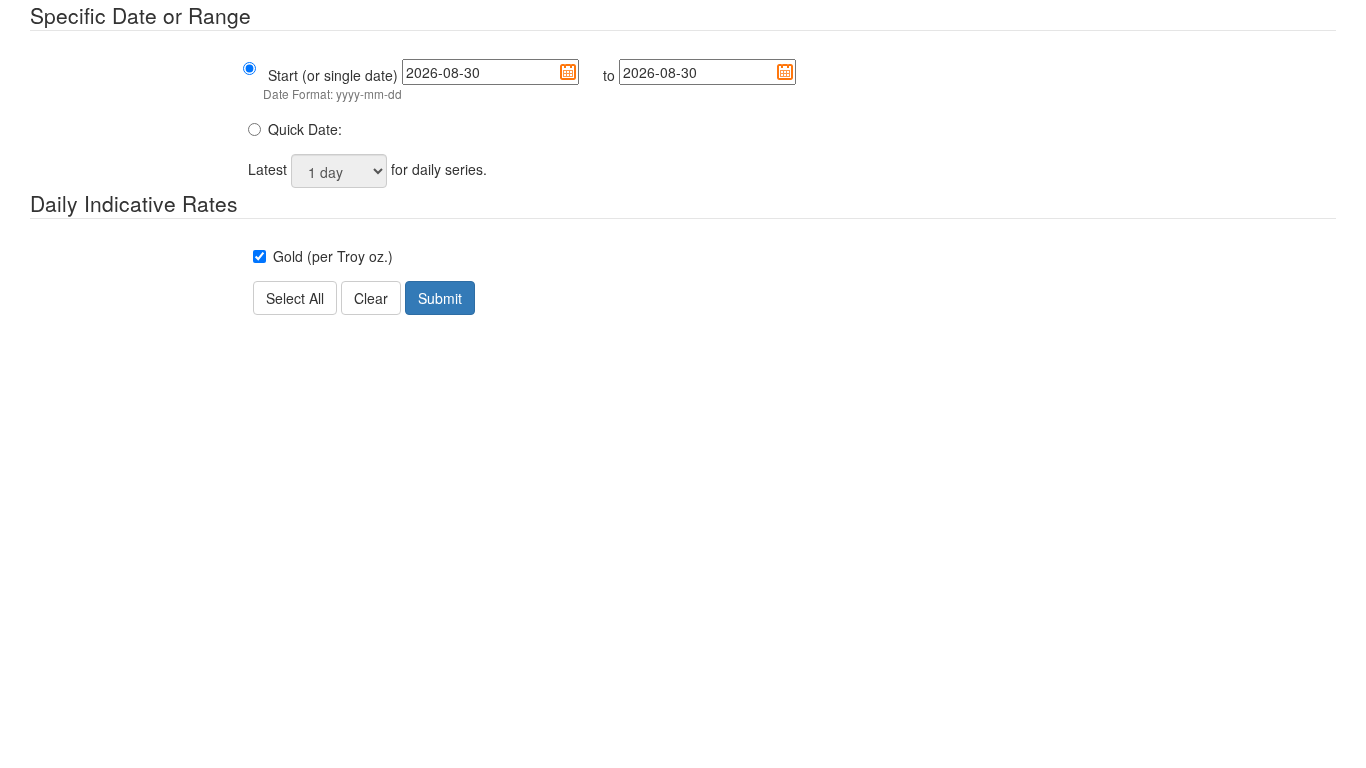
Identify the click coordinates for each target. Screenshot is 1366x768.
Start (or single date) (333, 75)
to (609, 75)
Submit (440, 298)
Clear (371, 298)
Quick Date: (305, 129)
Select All (295, 298)
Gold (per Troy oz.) (333, 256)
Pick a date (568, 72)
